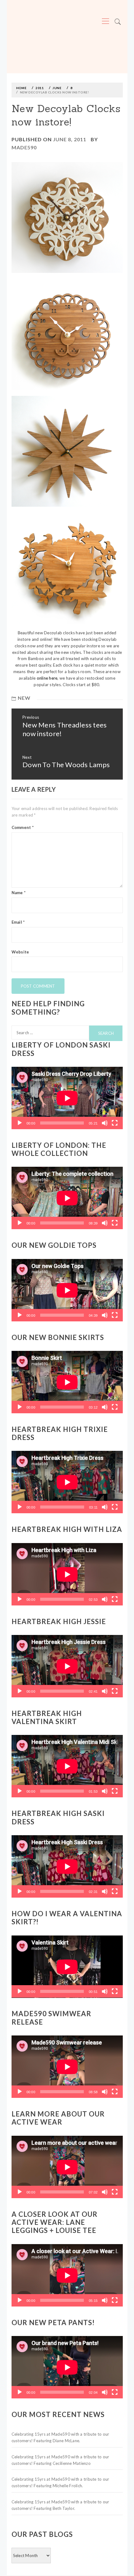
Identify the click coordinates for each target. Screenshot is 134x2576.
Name (19, 893)
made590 (24, 147)
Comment (23, 827)
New (24, 698)
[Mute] (105, 1123)
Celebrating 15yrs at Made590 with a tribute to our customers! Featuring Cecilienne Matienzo (60, 2460)
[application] (67, 1098)
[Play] (20, 1123)
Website (20, 952)
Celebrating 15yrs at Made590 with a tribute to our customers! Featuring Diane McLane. (60, 2437)
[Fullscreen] (115, 1123)
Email (18, 922)
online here (47, 678)
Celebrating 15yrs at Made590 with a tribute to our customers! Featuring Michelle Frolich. (60, 2482)
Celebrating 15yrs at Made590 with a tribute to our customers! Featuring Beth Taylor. (60, 2505)
